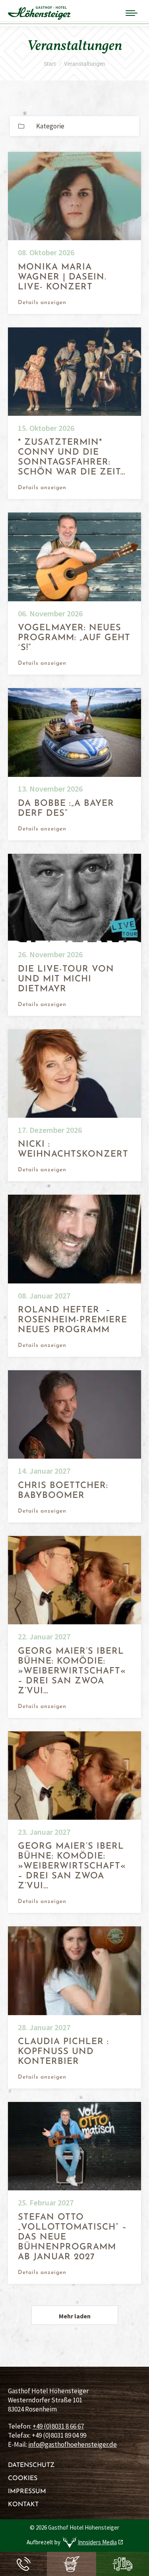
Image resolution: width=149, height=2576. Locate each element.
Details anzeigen (42, 303)
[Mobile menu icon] (132, 13)
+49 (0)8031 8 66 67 (58, 2426)
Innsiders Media (97, 2542)
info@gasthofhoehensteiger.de (73, 2444)
